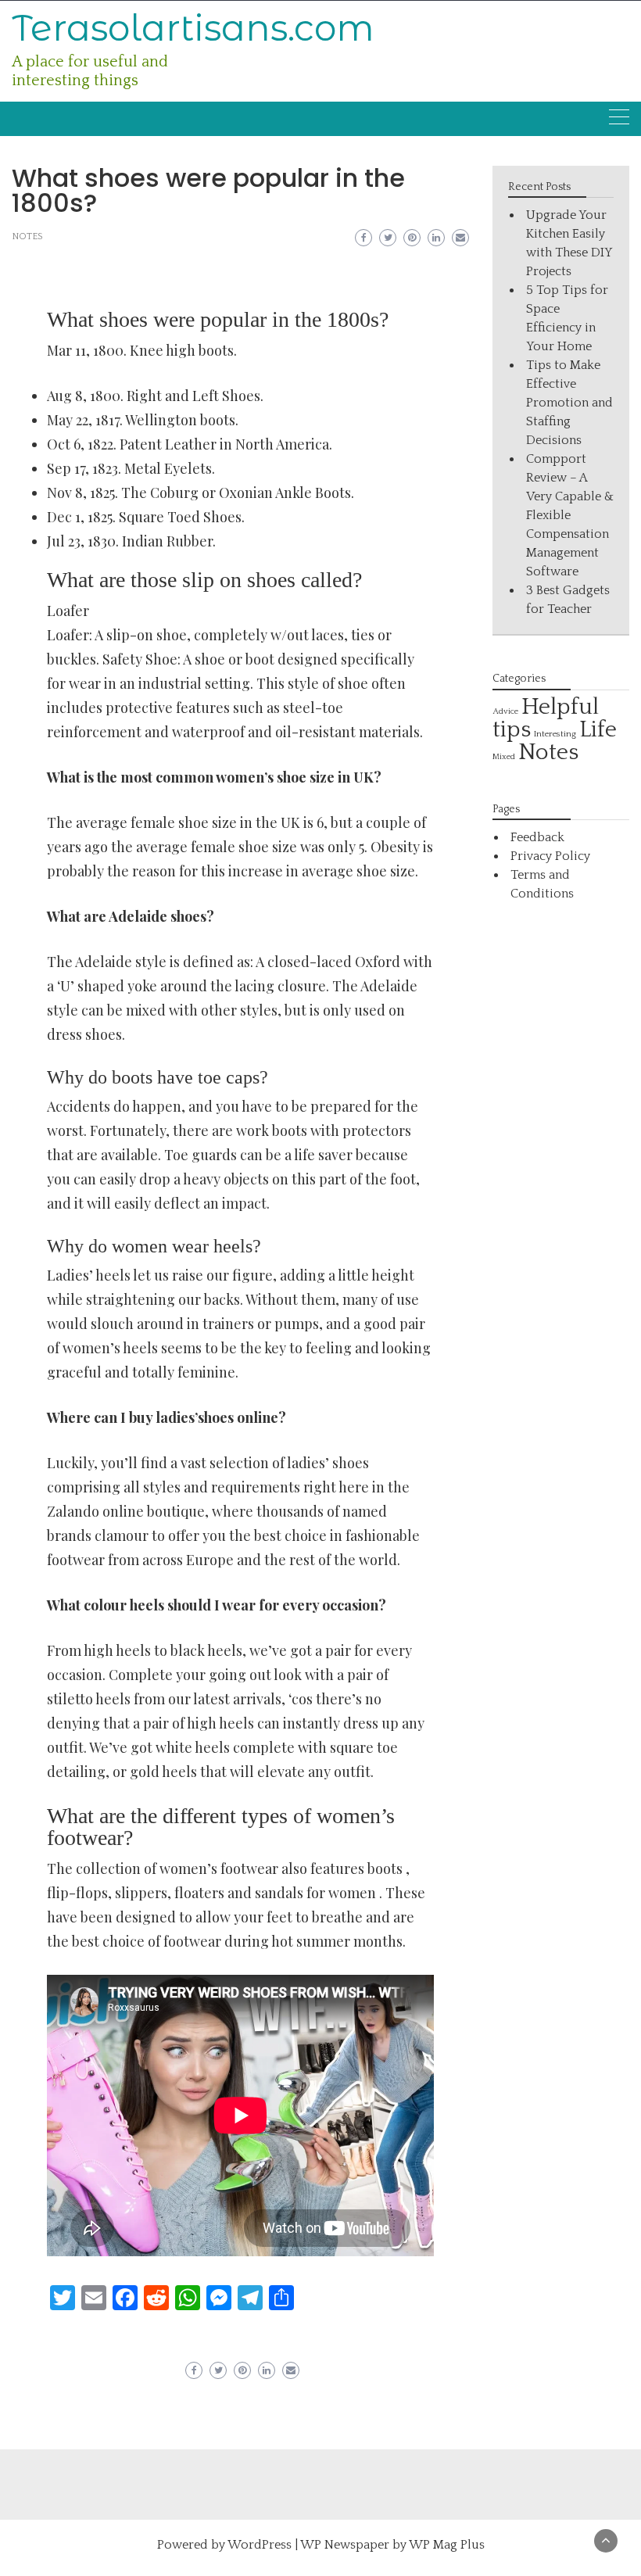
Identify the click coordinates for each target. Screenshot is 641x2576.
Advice (505, 711)
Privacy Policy (550, 856)
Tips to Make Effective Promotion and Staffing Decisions (569, 403)
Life (598, 730)
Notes (27, 236)
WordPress (260, 2545)
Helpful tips (546, 718)
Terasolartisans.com (193, 28)
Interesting (555, 734)
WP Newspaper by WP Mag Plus (392, 2545)
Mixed (504, 757)
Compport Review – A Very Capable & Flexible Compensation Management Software (570, 515)
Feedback (537, 837)
